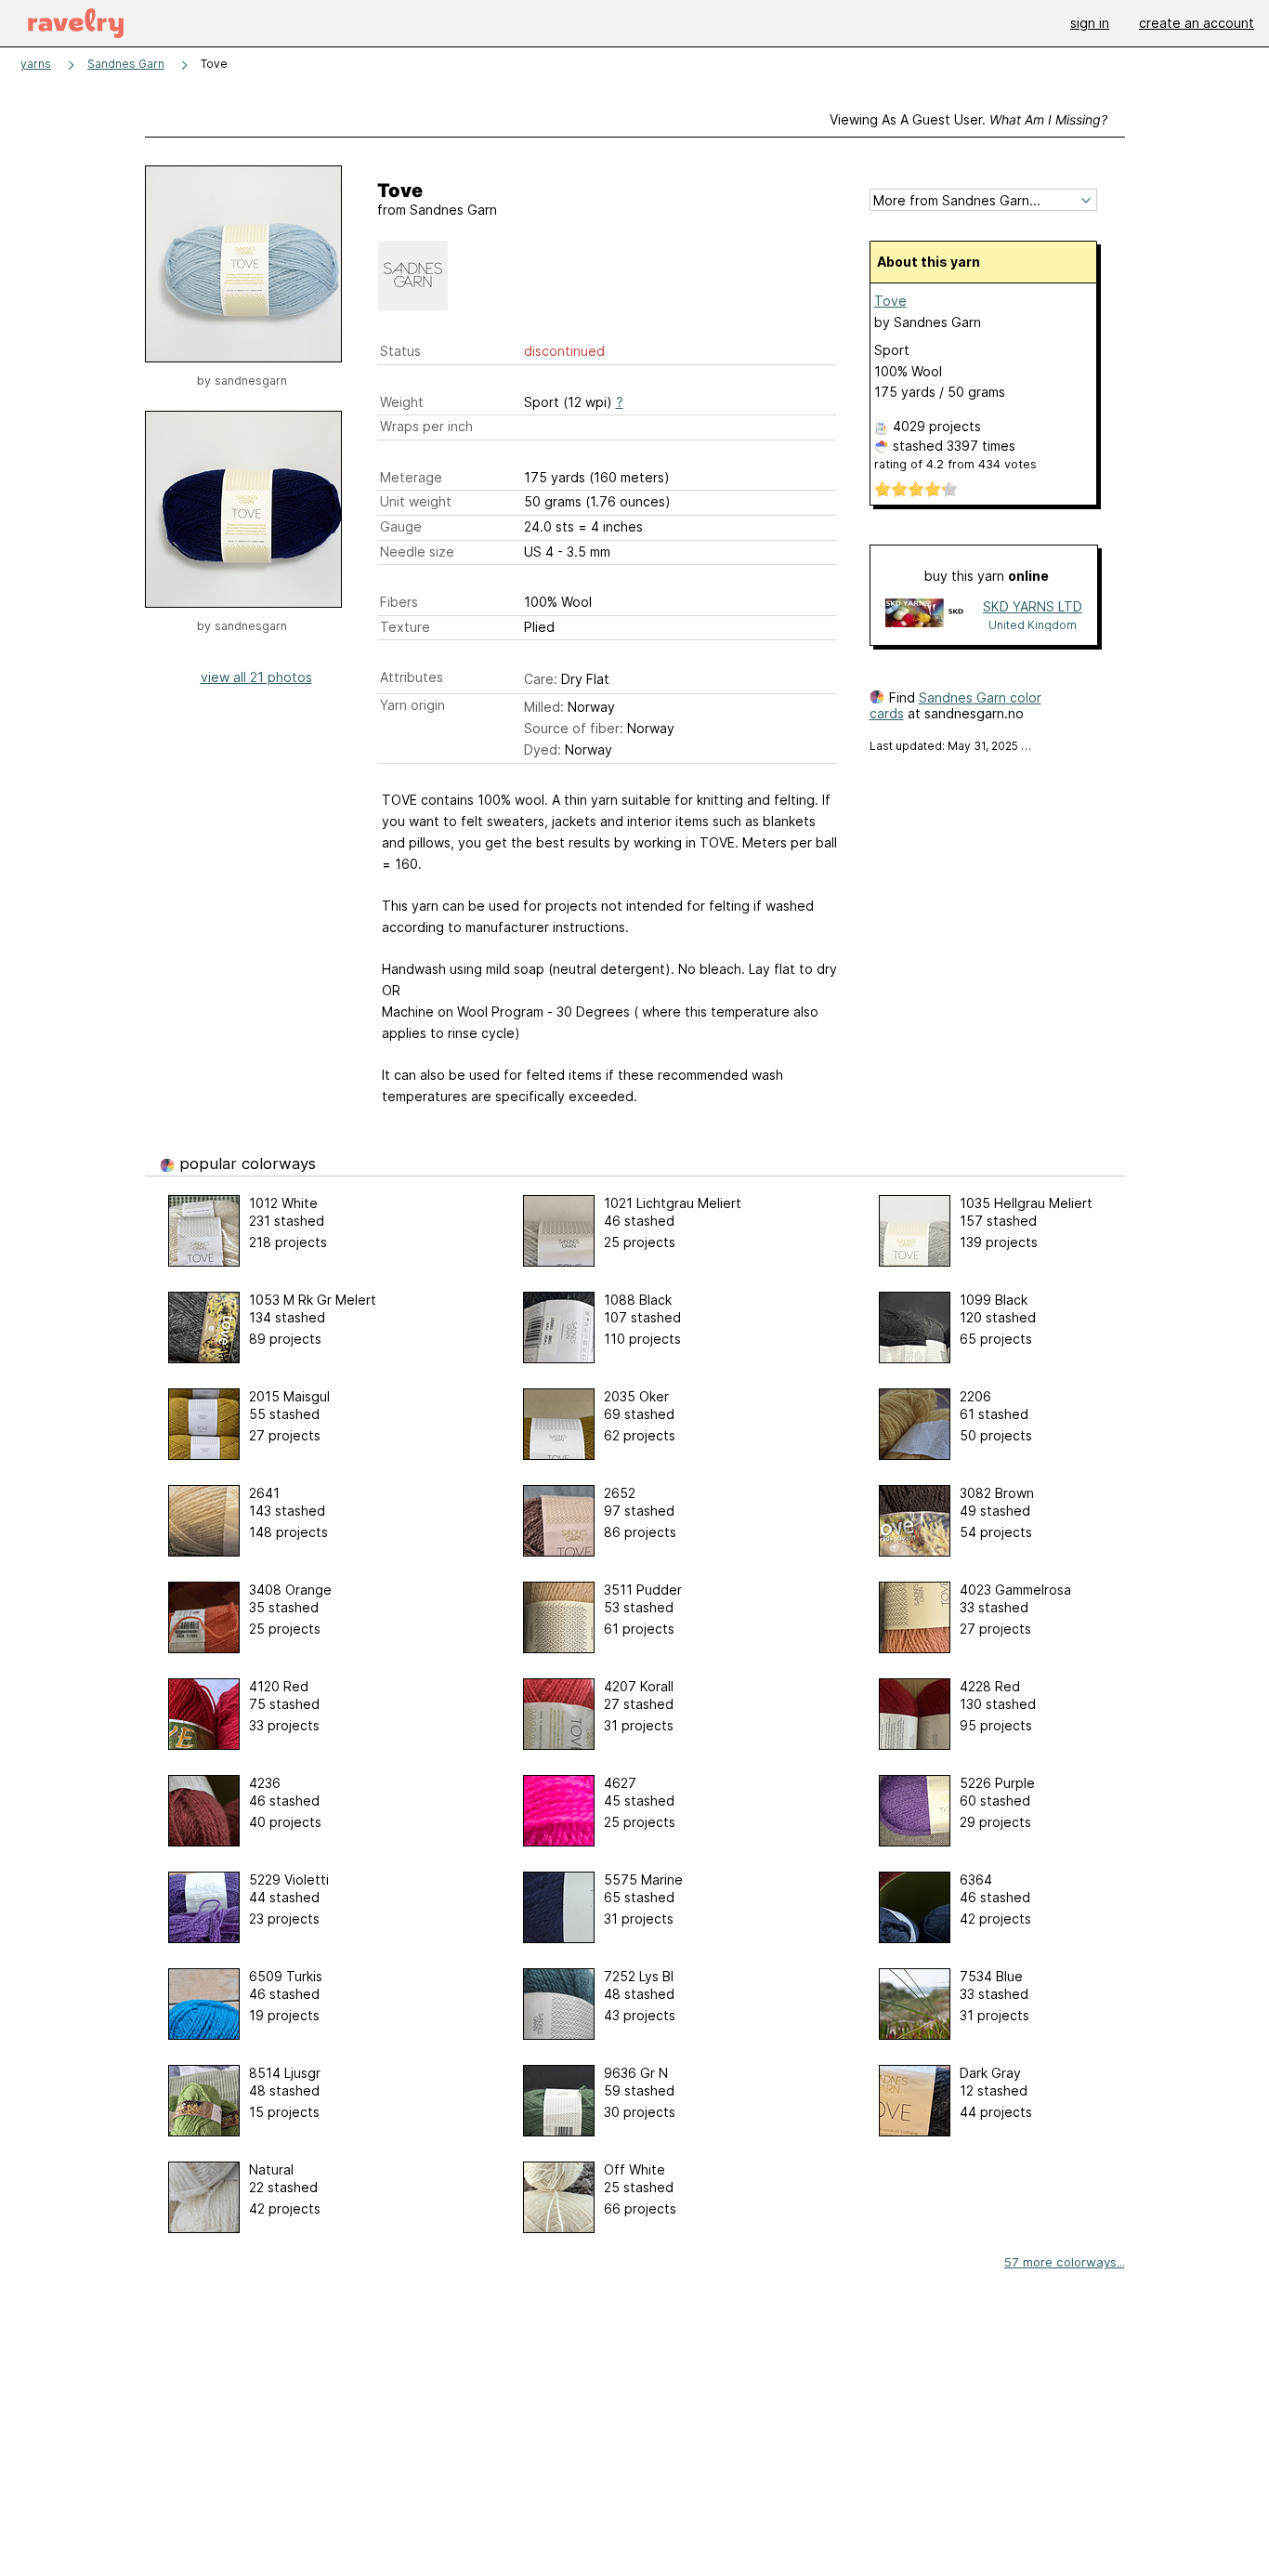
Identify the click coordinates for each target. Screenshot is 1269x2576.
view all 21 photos (256, 677)
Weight (402, 402)
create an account (1197, 23)
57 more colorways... (1065, 2262)
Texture (405, 627)
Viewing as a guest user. (968, 119)
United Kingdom (1033, 625)
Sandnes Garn (126, 64)
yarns (36, 64)
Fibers (399, 602)
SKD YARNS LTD (1033, 606)
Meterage (411, 477)
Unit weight (416, 501)
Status (400, 351)
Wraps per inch (426, 426)
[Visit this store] (926, 615)
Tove (890, 301)
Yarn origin (412, 705)
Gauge (401, 526)
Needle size (417, 552)
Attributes (412, 677)
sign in (1090, 23)
